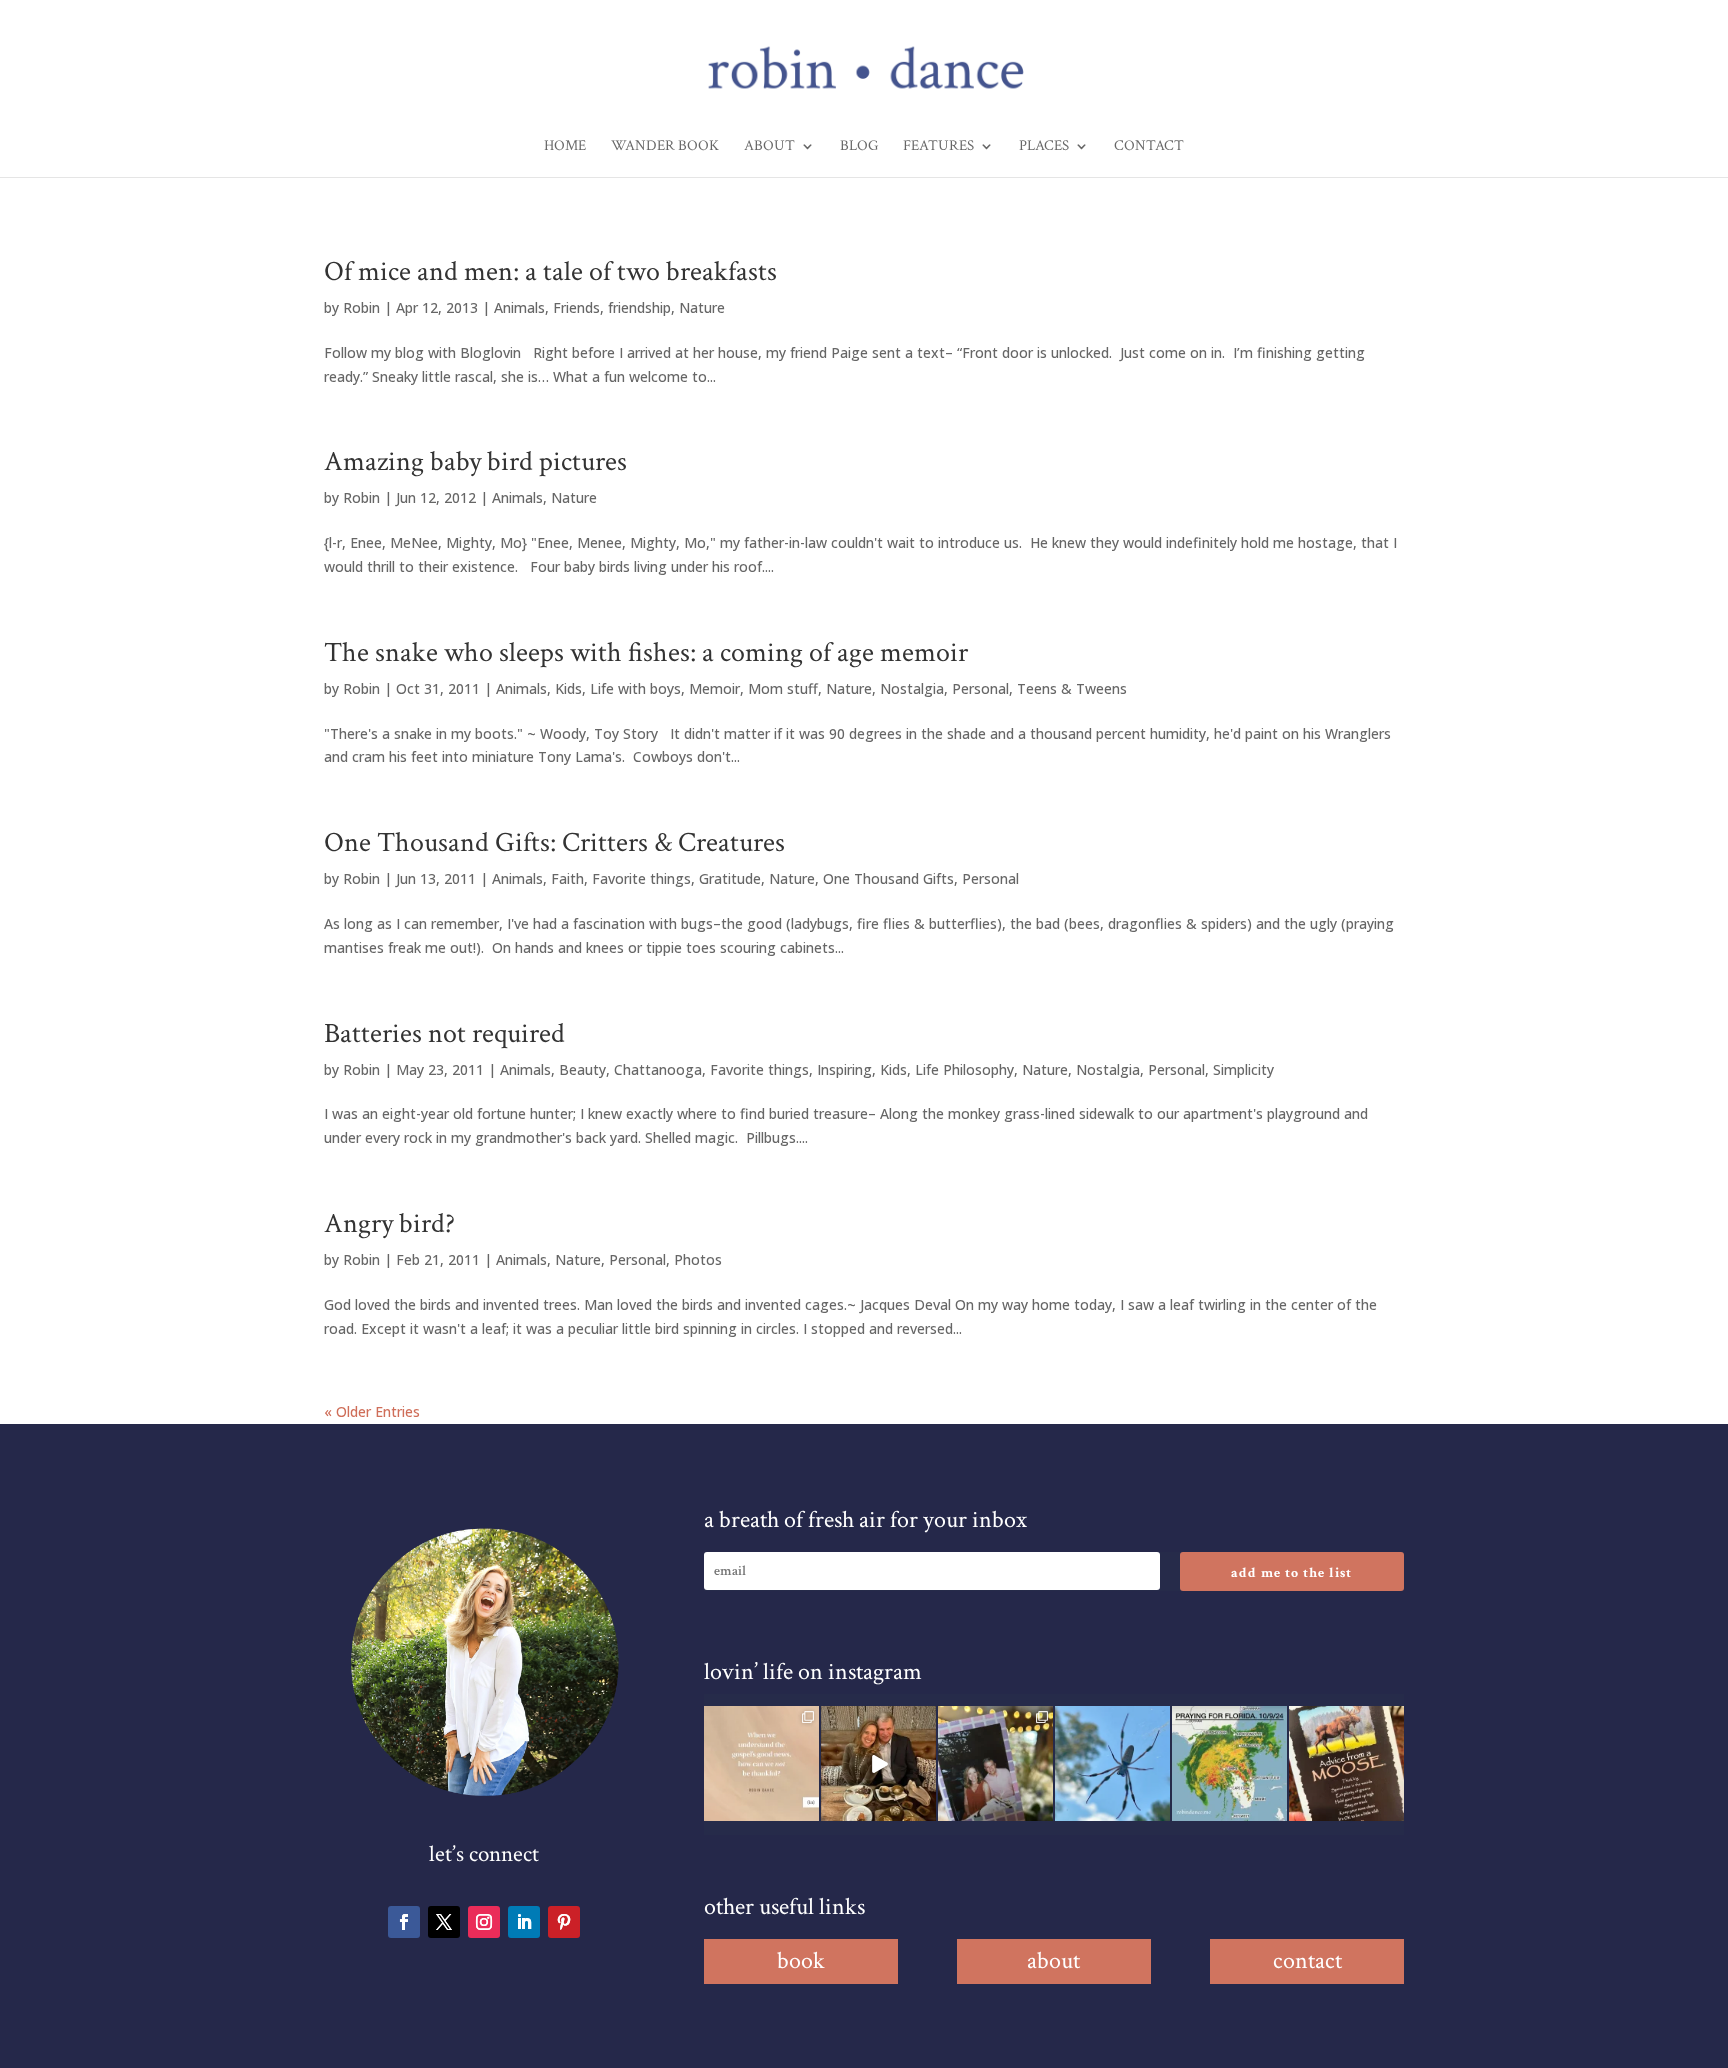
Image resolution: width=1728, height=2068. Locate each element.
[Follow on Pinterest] (564, 1922)
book (801, 1960)
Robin (361, 307)
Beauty (582, 1069)
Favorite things (641, 878)
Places (1044, 147)
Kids (568, 688)
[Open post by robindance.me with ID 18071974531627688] (761, 1763)
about (1053, 1960)
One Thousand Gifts (888, 878)
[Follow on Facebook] (404, 1922)
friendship (639, 307)
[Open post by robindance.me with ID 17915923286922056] (995, 1763)
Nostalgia (912, 688)
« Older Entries (372, 1411)
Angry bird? (389, 1223)
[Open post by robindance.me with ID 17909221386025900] (878, 1763)
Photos (698, 1259)
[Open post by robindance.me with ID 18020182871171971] (1346, 1763)
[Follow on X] (444, 1922)
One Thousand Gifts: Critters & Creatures (554, 842)
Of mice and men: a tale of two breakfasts (550, 271)
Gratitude (730, 878)
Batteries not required (444, 1033)
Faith (567, 878)
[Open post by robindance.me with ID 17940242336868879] (1229, 1763)
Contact (1149, 147)
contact (1307, 1960)
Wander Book (665, 147)
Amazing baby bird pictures (475, 461)
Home (565, 147)
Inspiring (844, 1069)
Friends (576, 307)
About (769, 147)
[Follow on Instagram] (484, 1922)
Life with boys (635, 688)
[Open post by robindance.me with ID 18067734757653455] (1112, 1763)
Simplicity (1243, 1069)
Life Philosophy (964, 1069)
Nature (702, 307)
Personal (980, 688)
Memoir (714, 688)
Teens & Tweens (1072, 688)
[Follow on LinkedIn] (524, 1922)
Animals (519, 307)
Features (938, 147)
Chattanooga (658, 1069)
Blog (859, 147)
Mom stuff (783, 688)
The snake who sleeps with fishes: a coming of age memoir (646, 652)
